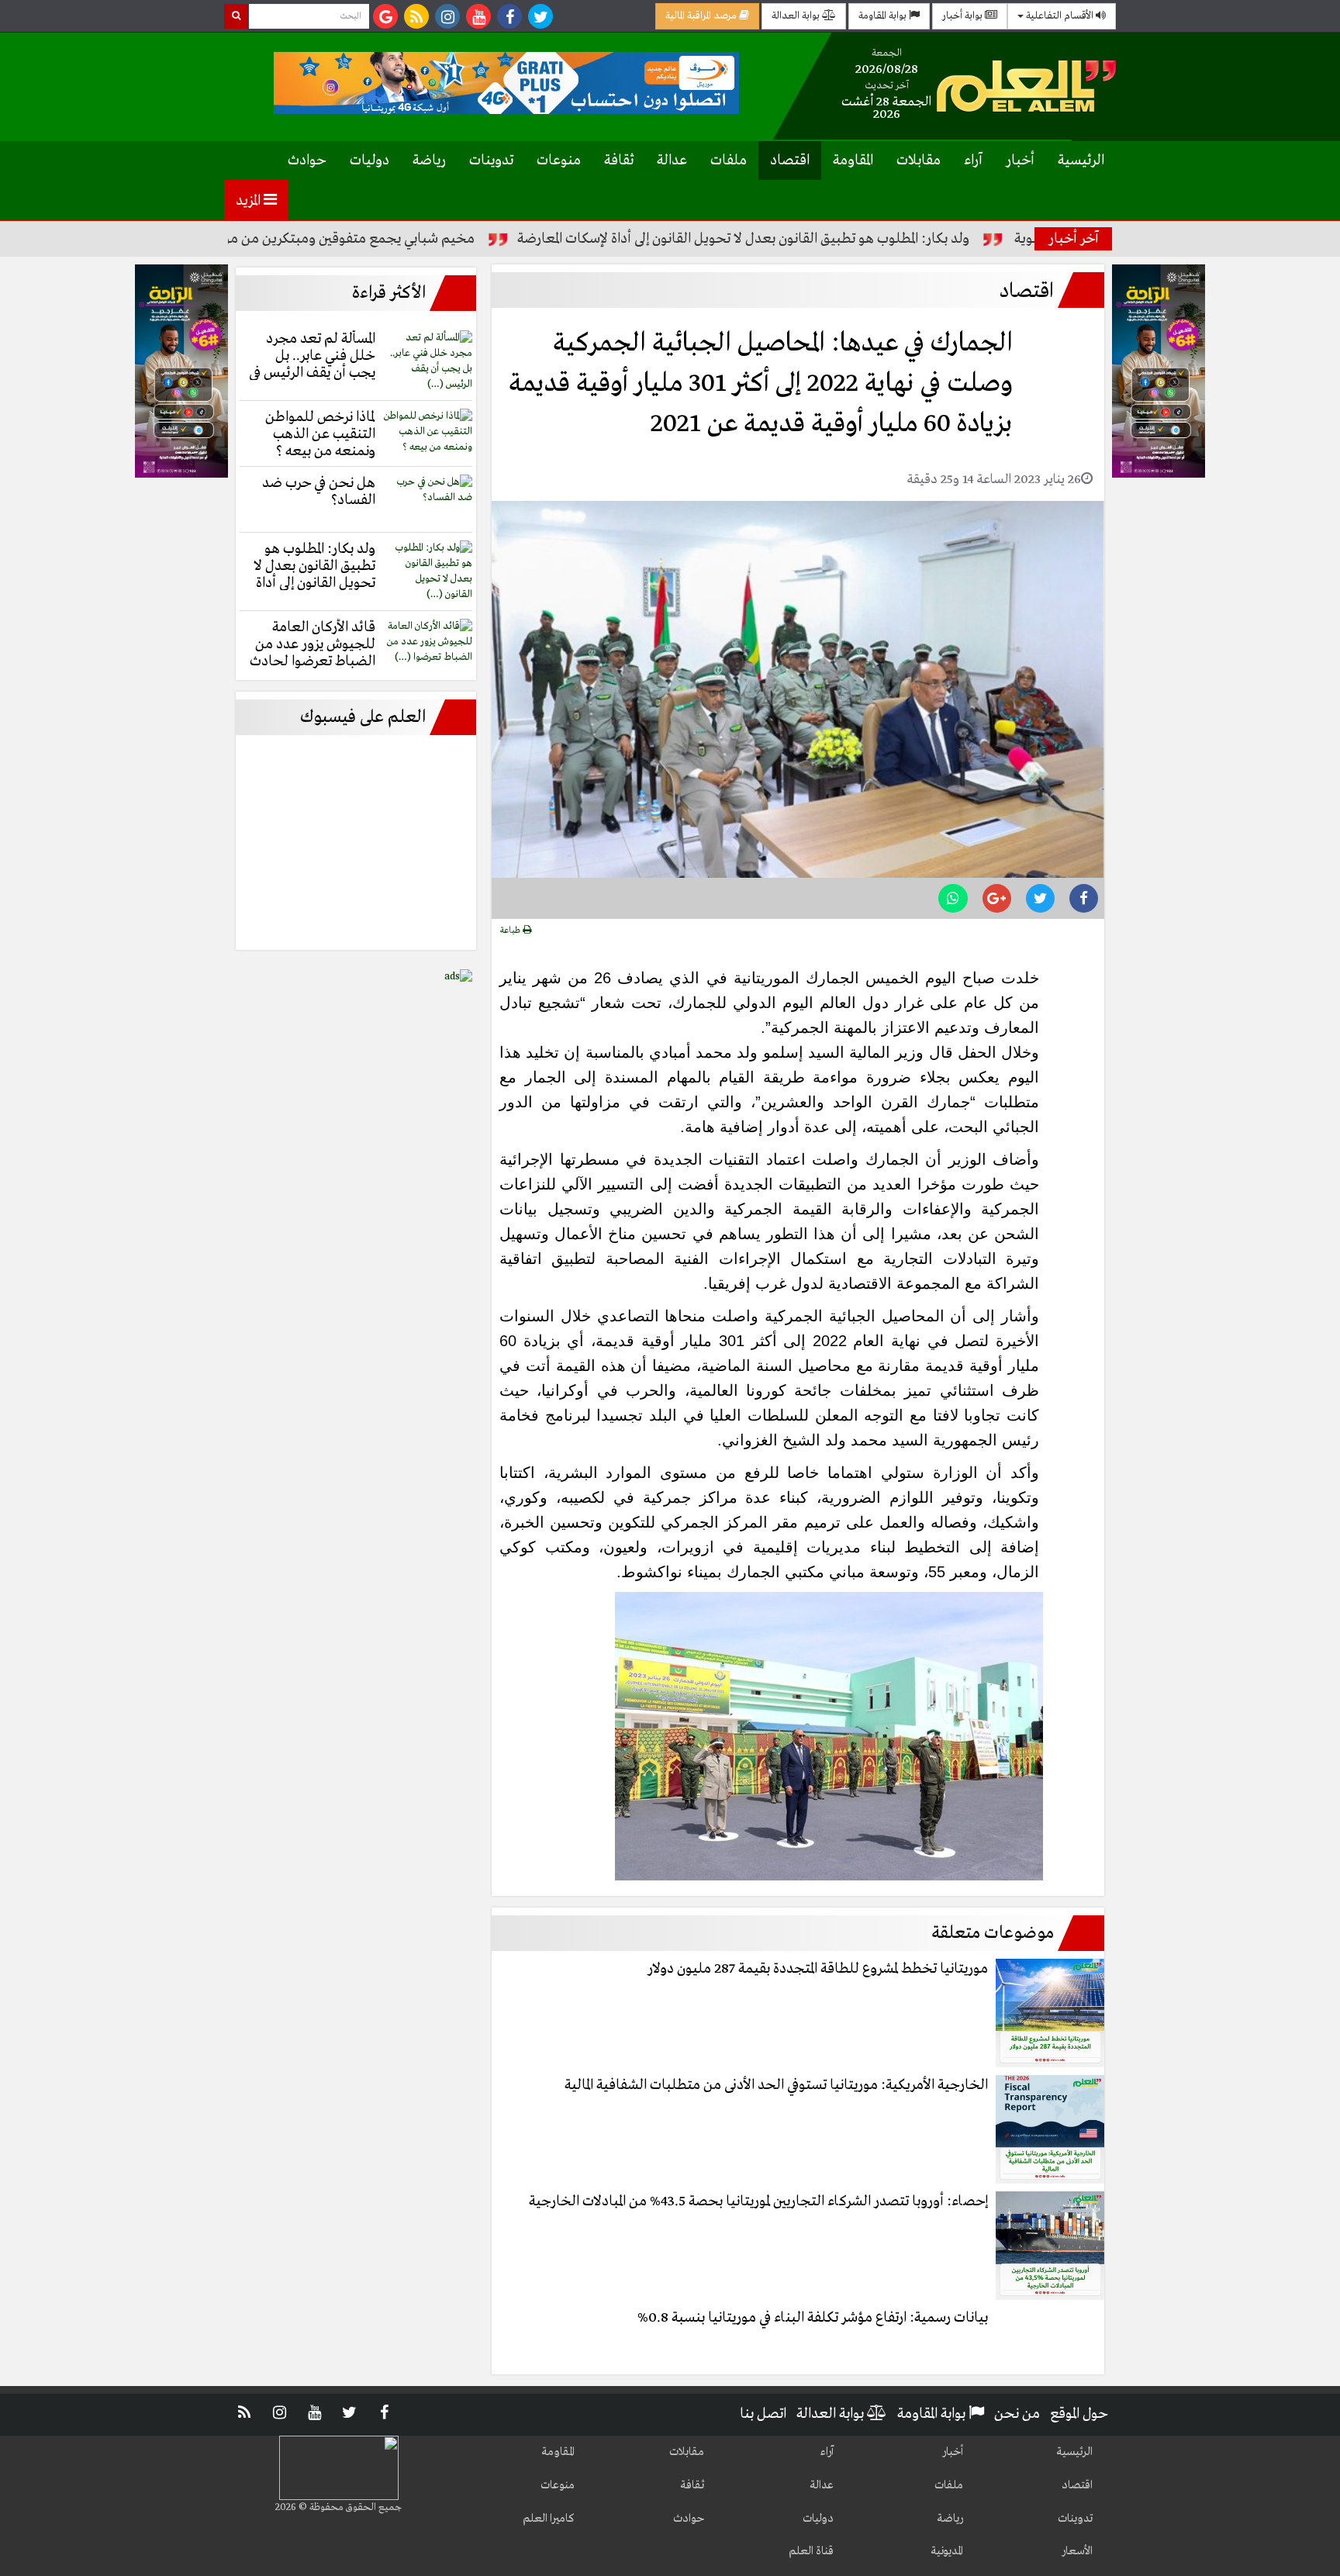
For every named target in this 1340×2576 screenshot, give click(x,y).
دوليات (370, 161)
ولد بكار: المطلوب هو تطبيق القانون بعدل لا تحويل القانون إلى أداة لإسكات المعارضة (829, 239)
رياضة (429, 161)
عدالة (672, 161)
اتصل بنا (763, 2414)
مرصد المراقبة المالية (702, 16)
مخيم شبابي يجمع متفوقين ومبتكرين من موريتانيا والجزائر (395, 239)
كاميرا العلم (549, 2519)
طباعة (511, 931)
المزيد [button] (250, 201)
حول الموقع (1079, 2414)
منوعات (559, 161)
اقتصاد (790, 161)
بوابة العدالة (797, 16)
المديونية (947, 2551)
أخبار (1020, 161)
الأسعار (1077, 2551)
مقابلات (919, 161)
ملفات (729, 161)
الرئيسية (1081, 161)
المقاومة (853, 161)
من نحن (1017, 2414)
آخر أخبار (1074, 239)
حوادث (307, 161)
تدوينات (491, 161)
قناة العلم (811, 2551)
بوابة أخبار (964, 16)
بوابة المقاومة (884, 16)
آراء (973, 161)
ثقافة (619, 161)
